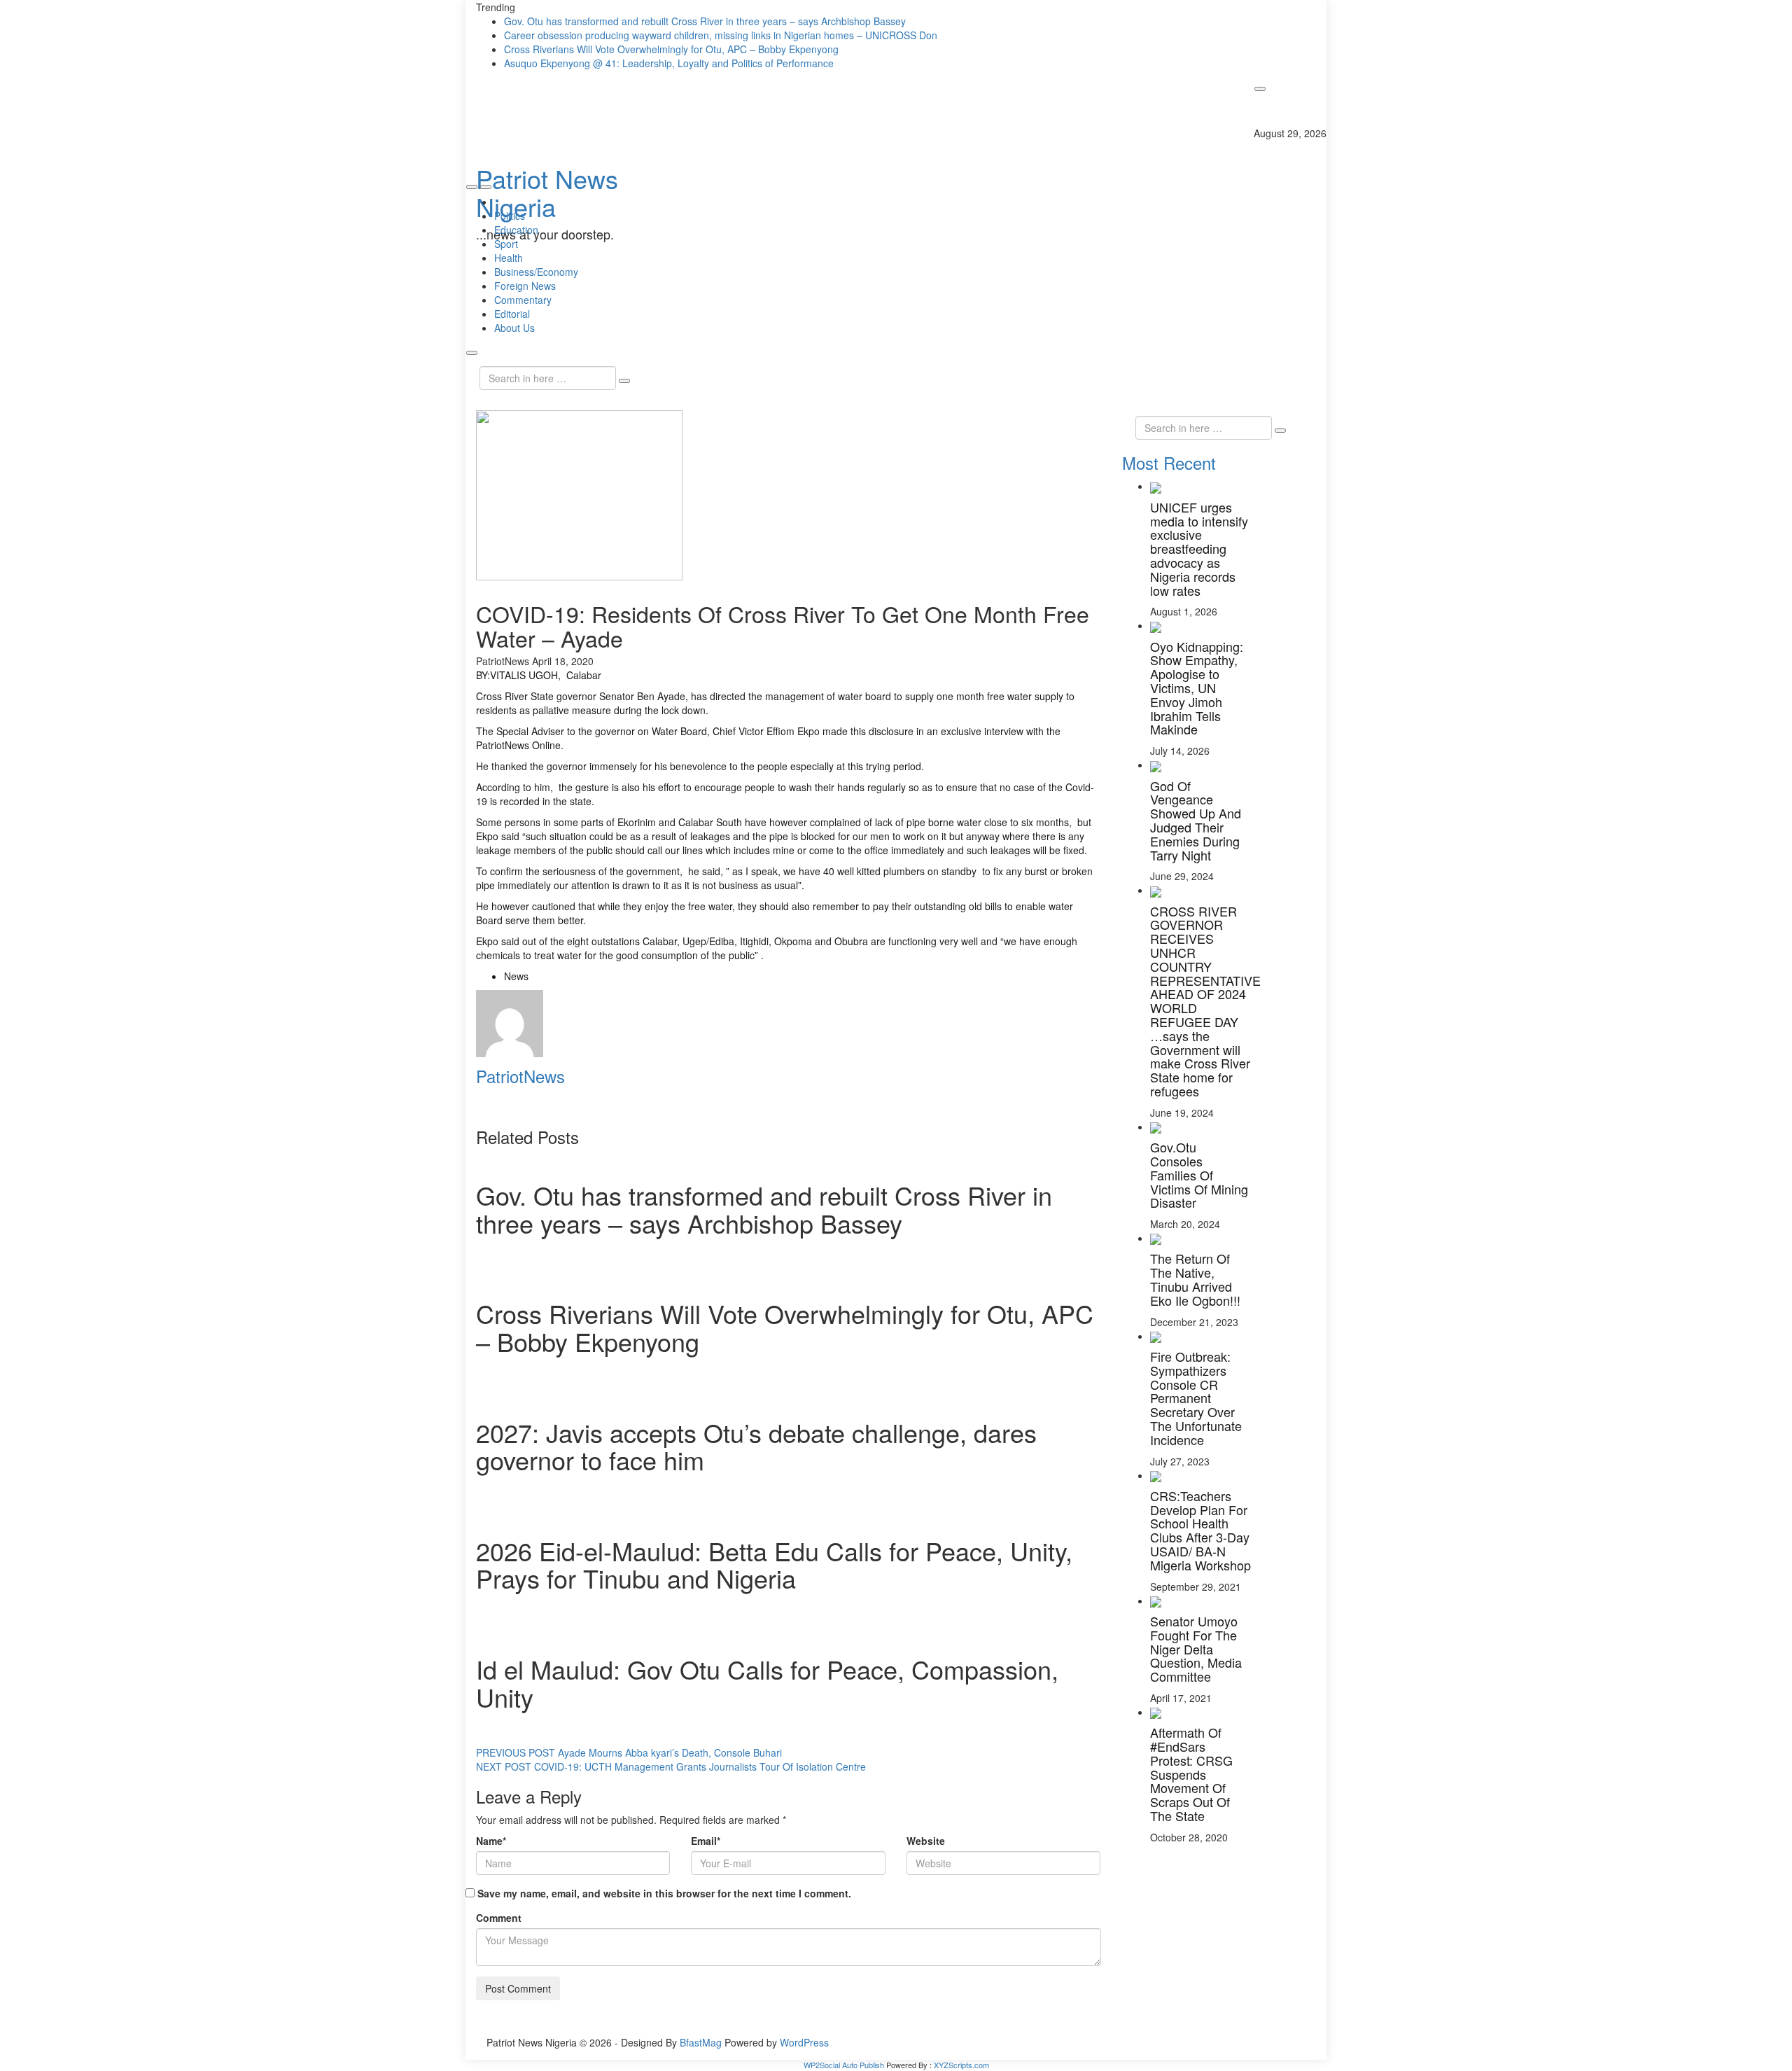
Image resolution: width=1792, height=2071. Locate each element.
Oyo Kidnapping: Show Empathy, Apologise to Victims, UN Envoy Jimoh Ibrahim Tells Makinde (1197, 688)
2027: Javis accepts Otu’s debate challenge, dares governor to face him (756, 1446)
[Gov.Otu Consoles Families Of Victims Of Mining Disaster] (1156, 1127)
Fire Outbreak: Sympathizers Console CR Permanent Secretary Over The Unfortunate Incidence (1196, 1398)
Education (516, 230)
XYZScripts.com (961, 2065)
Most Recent (1169, 462)
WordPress (804, 2042)
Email (706, 1841)
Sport (506, 244)
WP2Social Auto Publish (844, 2065)
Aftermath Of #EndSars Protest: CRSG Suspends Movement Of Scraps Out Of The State (1191, 1774)
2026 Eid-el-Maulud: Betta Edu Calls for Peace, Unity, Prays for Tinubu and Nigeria (774, 1564)
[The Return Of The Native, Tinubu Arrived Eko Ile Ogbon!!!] (1156, 1238)
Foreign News (525, 286)
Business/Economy (536, 272)
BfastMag (701, 2042)
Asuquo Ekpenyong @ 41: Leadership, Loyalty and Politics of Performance (669, 63)
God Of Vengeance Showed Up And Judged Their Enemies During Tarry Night (1196, 820)
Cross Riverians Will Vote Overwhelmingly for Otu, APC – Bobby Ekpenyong (671, 49)
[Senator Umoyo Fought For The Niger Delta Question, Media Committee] (1156, 1601)
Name (491, 1841)
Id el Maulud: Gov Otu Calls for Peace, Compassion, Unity (767, 1683)
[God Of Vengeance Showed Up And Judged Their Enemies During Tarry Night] (1156, 765)
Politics (510, 216)
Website (926, 1841)
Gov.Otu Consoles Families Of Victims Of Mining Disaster (1199, 1174)
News (516, 976)
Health (509, 258)
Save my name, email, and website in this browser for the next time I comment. (664, 1893)
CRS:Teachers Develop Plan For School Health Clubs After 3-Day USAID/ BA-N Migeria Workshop (1200, 1530)
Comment (499, 1918)
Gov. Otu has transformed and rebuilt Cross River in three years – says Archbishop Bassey (705, 21)
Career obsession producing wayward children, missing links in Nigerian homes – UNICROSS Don (721, 35)
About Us (514, 328)
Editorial (512, 314)
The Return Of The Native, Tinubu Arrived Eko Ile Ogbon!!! (1195, 1279)
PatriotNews (503, 661)
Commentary (523, 300)
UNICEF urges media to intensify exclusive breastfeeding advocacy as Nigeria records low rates (1199, 549)
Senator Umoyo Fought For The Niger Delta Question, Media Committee (1196, 1648)
